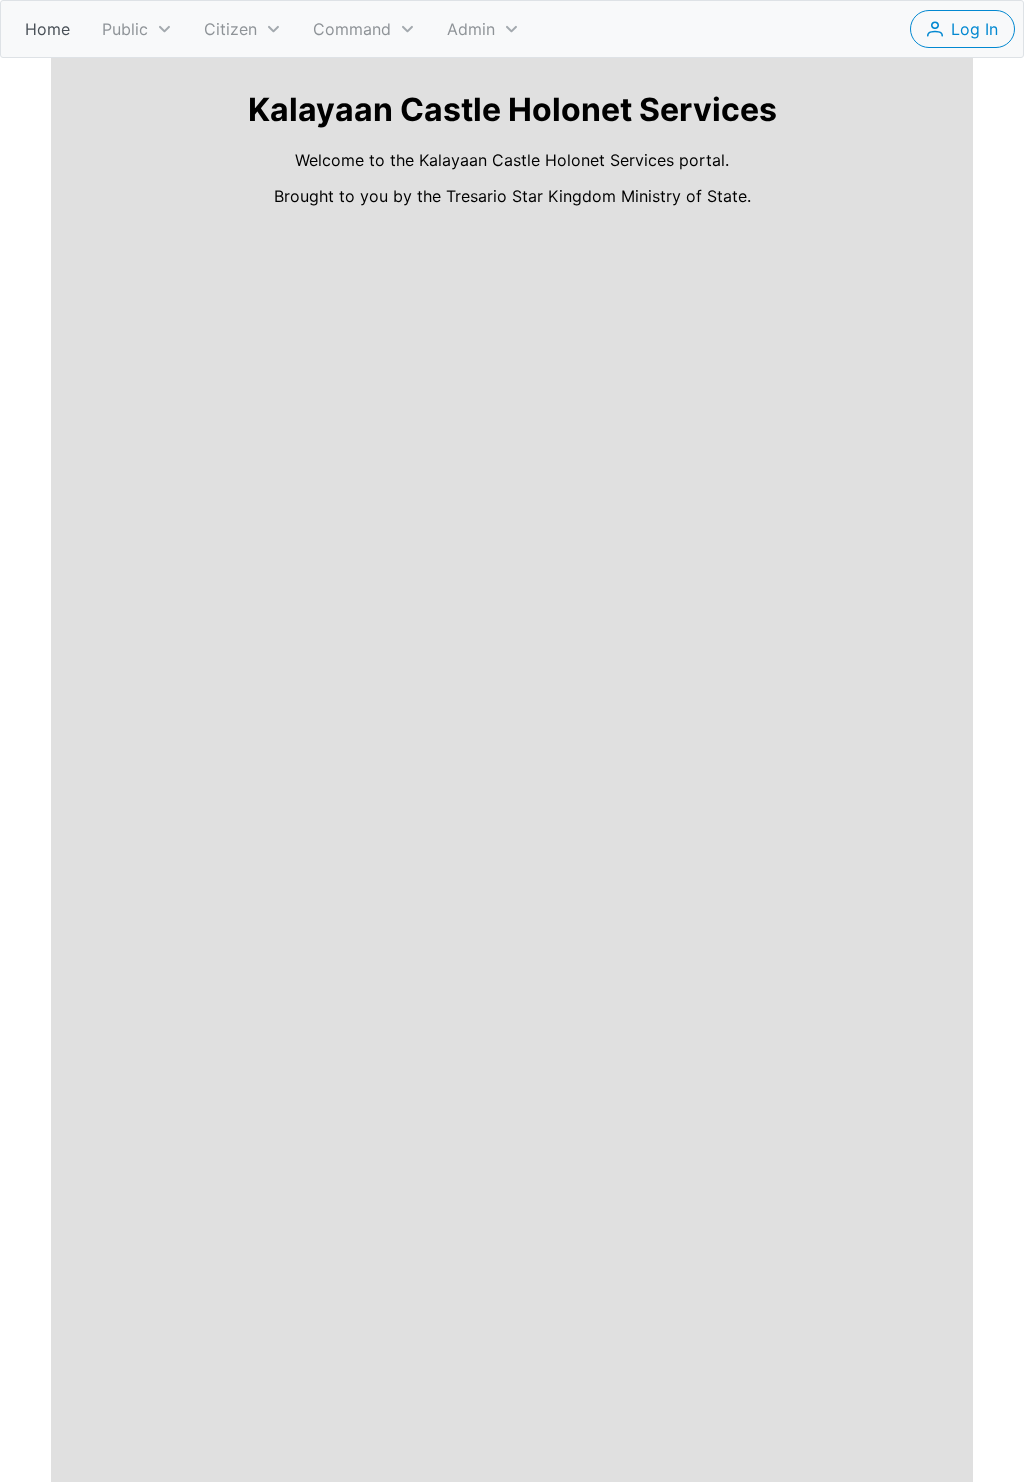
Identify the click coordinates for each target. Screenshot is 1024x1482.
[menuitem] (47, 29)
